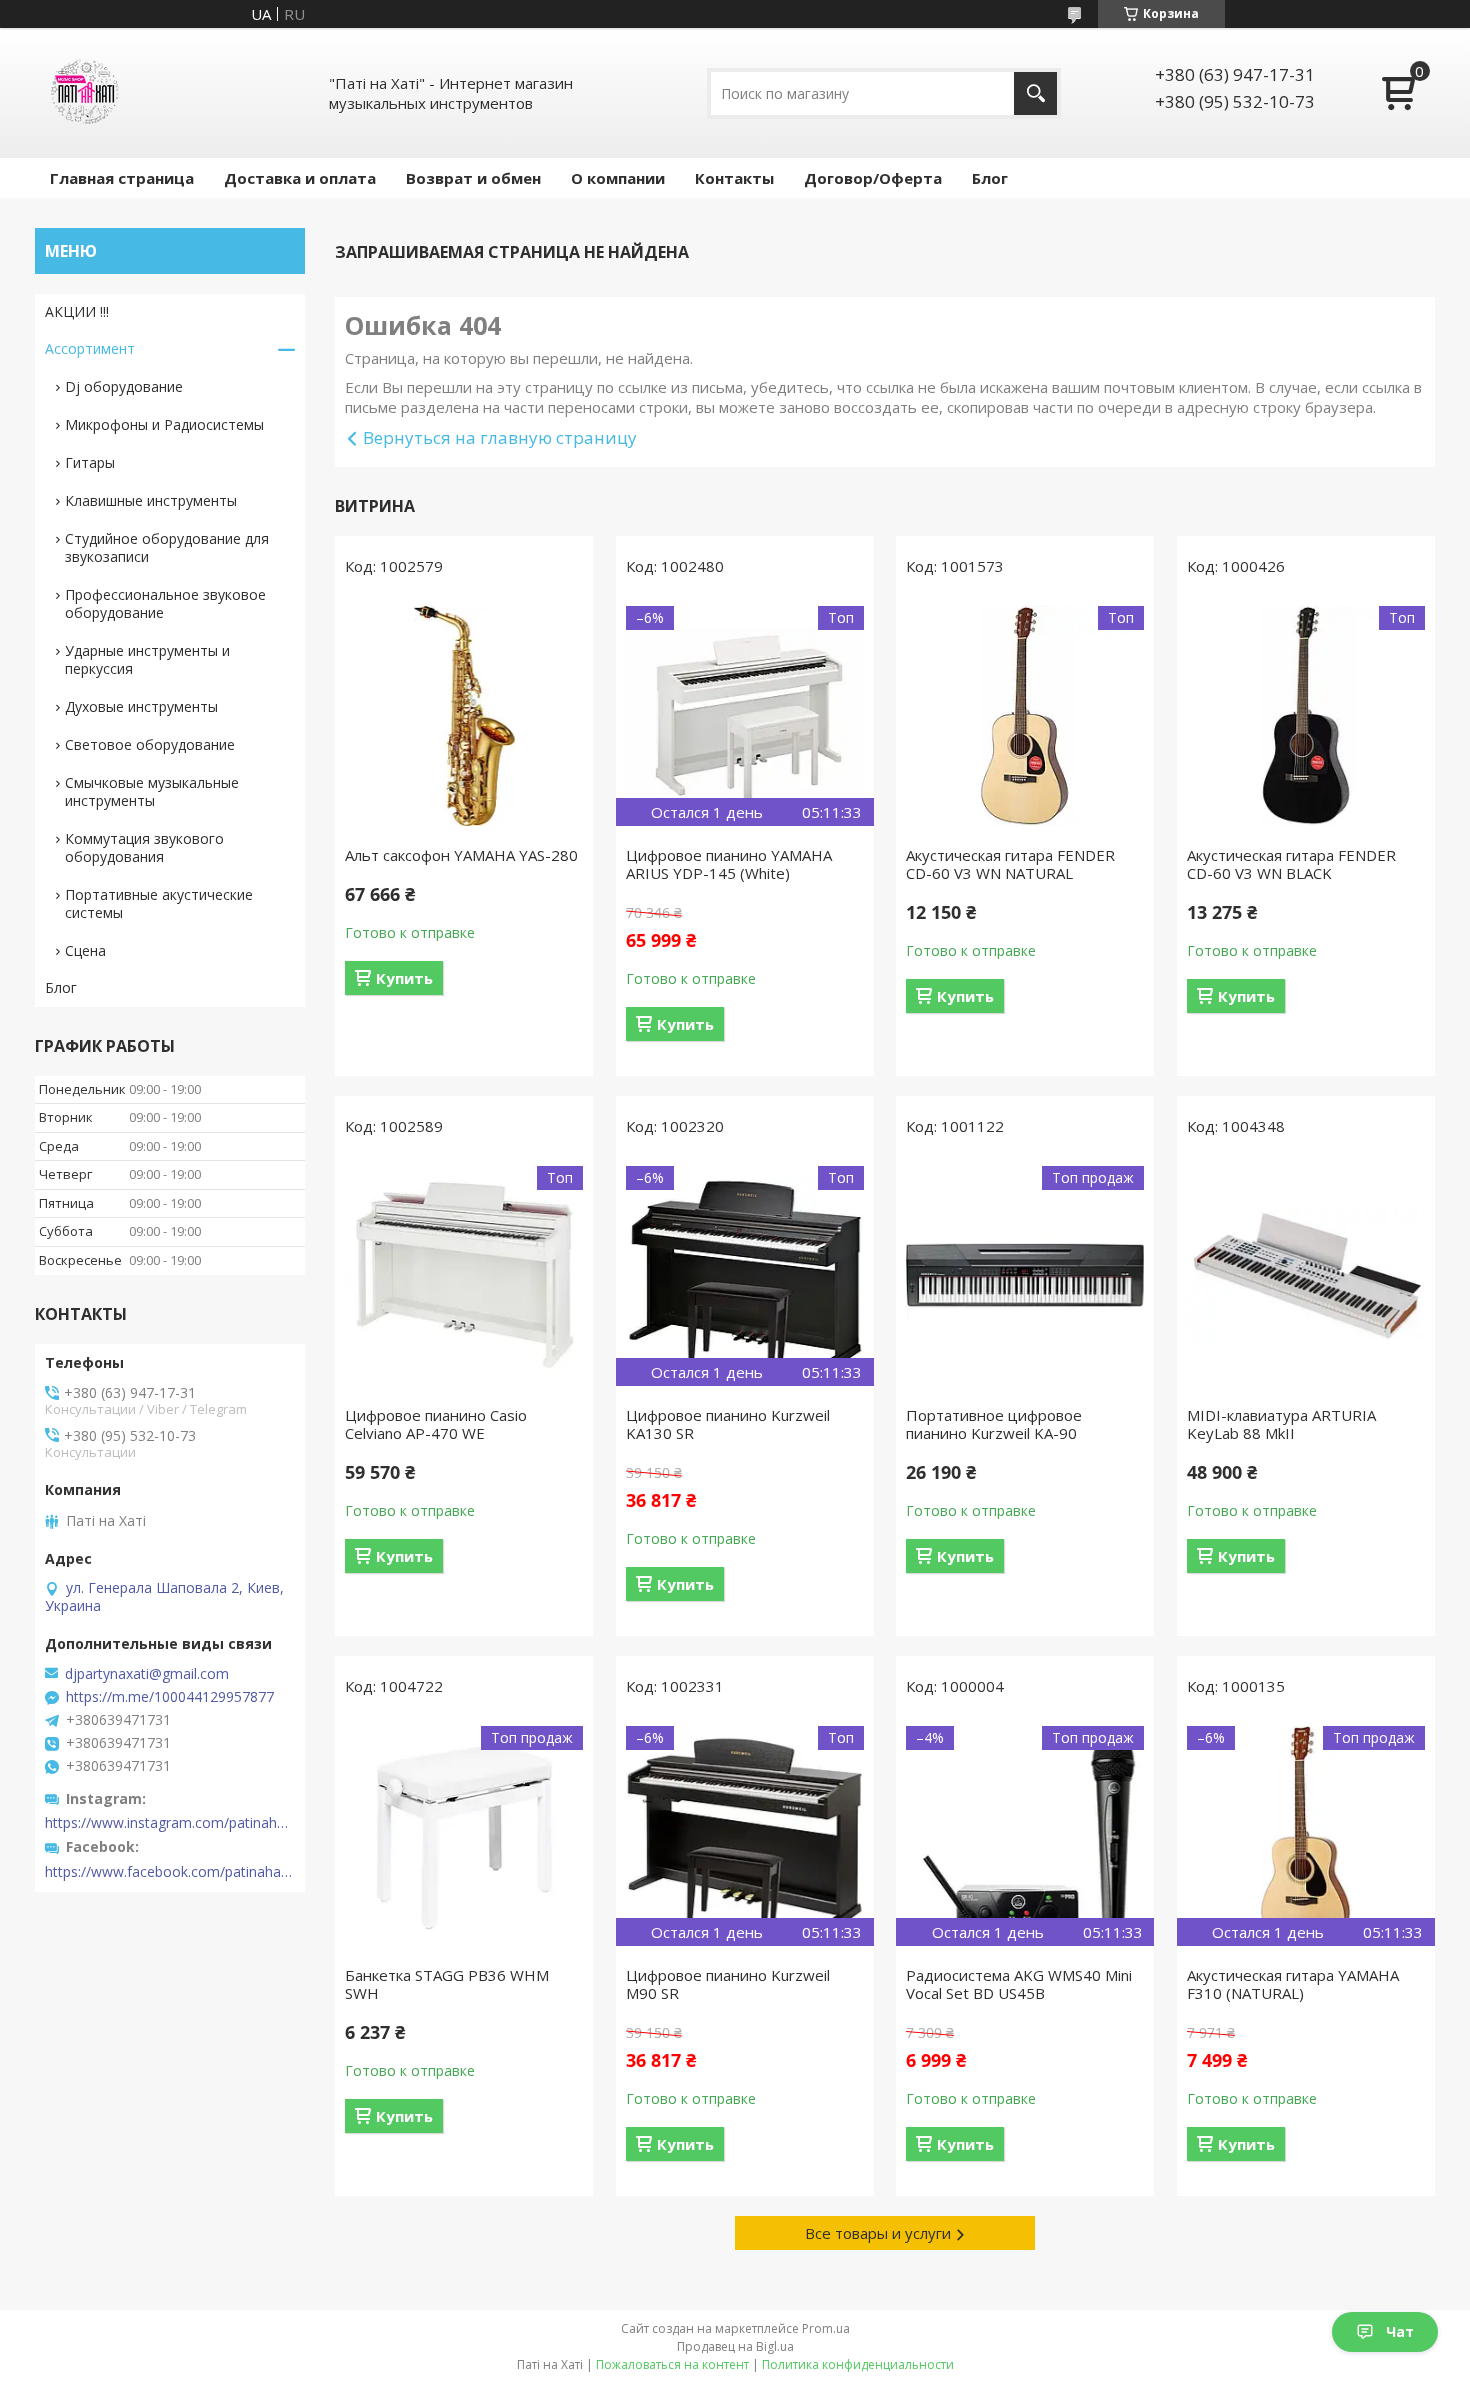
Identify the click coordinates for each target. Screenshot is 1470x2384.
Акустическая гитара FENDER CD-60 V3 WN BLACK (1291, 864)
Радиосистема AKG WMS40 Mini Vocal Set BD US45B (1019, 1984)
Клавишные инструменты (151, 500)
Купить (404, 978)
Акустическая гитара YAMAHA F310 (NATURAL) (1293, 1984)
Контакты (734, 178)
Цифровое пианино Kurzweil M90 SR (728, 1984)
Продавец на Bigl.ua (735, 2346)
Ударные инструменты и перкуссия (147, 659)
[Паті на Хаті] (85, 93)
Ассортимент (90, 348)
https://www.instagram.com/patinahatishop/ (170, 1823)
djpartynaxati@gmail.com (147, 1674)
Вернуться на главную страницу (500, 437)
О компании (618, 178)
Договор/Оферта (873, 178)
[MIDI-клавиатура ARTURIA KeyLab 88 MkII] (1306, 1276)
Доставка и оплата (300, 178)
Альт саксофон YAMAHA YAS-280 (461, 855)
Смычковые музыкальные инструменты (152, 791)
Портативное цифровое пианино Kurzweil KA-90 (994, 1424)
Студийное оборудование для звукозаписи (167, 547)
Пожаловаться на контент (672, 2364)
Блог (990, 178)
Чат (1400, 2331)
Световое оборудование (150, 744)
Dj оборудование (124, 386)
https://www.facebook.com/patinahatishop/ (170, 1872)
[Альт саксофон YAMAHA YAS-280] (464, 716)
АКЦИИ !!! (77, 311)
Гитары (90, 462)
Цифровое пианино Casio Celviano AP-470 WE (436, 1424)
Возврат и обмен (473, 178)
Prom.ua (826, 2328)
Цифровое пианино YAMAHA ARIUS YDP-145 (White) (729, 864)
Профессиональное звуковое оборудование (165, 603)
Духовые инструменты (141, 706)
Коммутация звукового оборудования (144, 847)
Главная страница (122, 178)
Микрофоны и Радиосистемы (164, 424)
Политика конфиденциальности (858, 2364)
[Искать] (1035, 93)
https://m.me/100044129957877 (170, 1697)
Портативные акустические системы (159, 903)
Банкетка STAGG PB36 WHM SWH (447, 1984)
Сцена (85, 950)
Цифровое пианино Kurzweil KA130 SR (728, 1424)
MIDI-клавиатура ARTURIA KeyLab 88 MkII (1281, 1424)
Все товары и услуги (878, 2233)
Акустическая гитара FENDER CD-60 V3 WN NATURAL (1010, 864)
